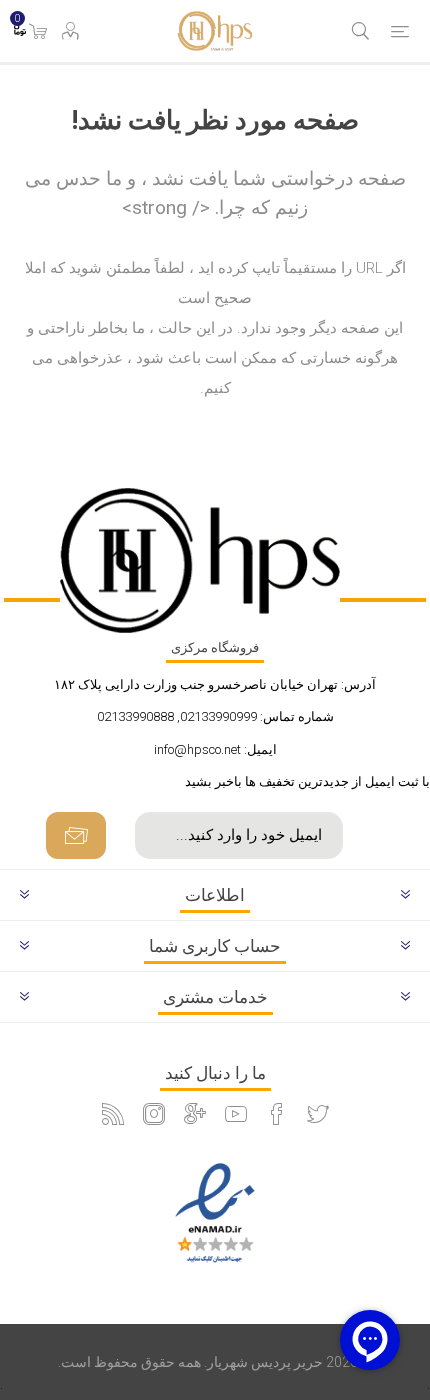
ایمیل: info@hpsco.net (215, 749)
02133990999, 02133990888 (177, 716)
